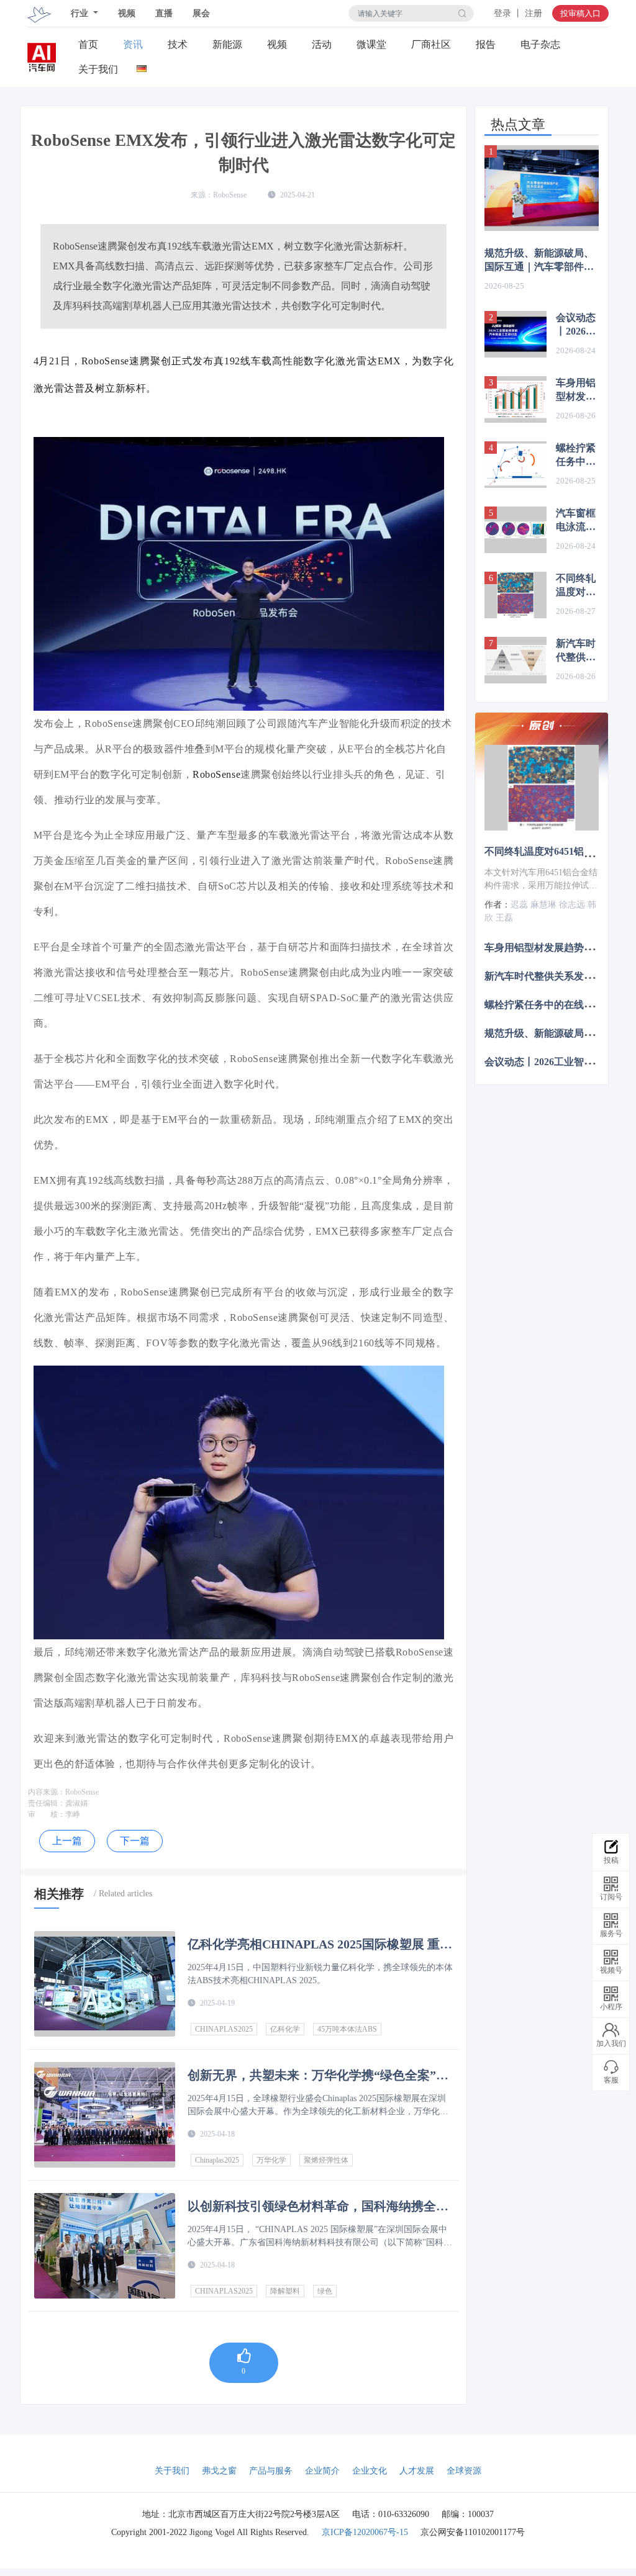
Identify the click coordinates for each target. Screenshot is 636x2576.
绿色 (325, 2291)
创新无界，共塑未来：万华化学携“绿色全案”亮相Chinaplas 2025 (318, 2075)
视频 (127, 13)
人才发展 (417, 2471)
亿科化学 (285, 2029)
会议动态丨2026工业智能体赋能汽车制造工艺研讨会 (576, 325)
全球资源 (464, 2471)
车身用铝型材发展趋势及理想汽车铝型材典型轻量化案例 (576, 390)
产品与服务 (271, 2471)
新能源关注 (227, 45)
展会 (201, 13)
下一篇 (135, 1841)
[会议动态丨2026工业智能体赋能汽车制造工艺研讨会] (516, 334)
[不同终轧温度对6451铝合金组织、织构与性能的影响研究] (516, 595)
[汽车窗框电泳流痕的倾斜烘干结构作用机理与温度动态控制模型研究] (516, 530)
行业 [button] (81, 13)
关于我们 (98, 69)
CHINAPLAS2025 (224, 2029)
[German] (142, 66)
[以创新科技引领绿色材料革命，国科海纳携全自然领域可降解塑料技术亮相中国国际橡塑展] (105, 2246)
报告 (486, 44)
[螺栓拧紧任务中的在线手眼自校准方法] (516, 465)
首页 (88, 44)
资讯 (133, 44)
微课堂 (371, 44)
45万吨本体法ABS (347, 2029)
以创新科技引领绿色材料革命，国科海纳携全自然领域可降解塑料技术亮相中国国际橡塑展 (318, 2206)
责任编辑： (47, 1803)
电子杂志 (540, 44)
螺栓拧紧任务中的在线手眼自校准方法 (576, 456)
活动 (322, 44)
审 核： (47, 1814)
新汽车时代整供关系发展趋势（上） (576, 651)
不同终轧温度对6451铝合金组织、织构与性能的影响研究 (576, 586)
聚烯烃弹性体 (326, 2160)
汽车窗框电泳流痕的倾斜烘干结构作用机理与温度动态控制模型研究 (576, 521)
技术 (178, 44)
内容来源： (47, 1792)
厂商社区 (431, 44)
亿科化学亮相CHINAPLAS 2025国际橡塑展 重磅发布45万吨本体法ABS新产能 (320, 1944)
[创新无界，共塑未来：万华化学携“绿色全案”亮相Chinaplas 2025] (105, 2115)
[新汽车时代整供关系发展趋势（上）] (516, 660)
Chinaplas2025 (217, 2160)
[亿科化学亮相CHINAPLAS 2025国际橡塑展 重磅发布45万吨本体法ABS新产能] (105, 1984)
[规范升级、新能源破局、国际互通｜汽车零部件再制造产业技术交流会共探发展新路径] (542, 188)
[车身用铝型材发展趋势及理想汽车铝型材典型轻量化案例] (516, 399)
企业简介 (322, 2471)
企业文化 (370, 2471)
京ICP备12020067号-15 (365, 2532)
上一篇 (67, 1841)
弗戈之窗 (219, 2471)
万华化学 (271, 2160)
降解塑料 (285, 2291)
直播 (164, 13)
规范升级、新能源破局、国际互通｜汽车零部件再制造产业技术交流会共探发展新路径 (539, 261)
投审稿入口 (580, 13)
